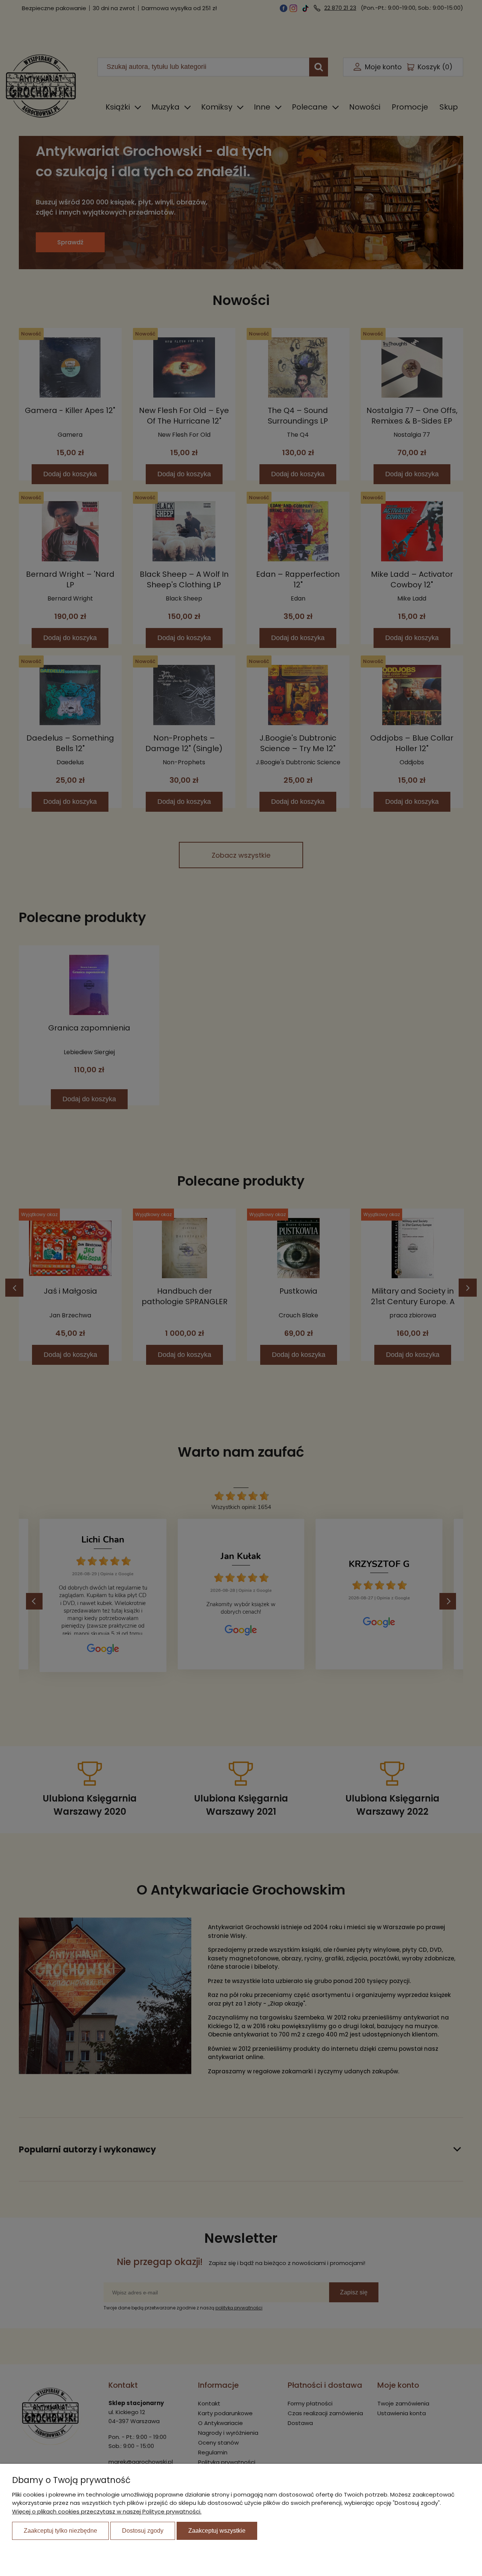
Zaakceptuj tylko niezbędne (60, 2531)
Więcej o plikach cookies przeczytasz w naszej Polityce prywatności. (107, 2511)
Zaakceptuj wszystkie (217, 2531)
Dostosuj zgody (143, 2531)
